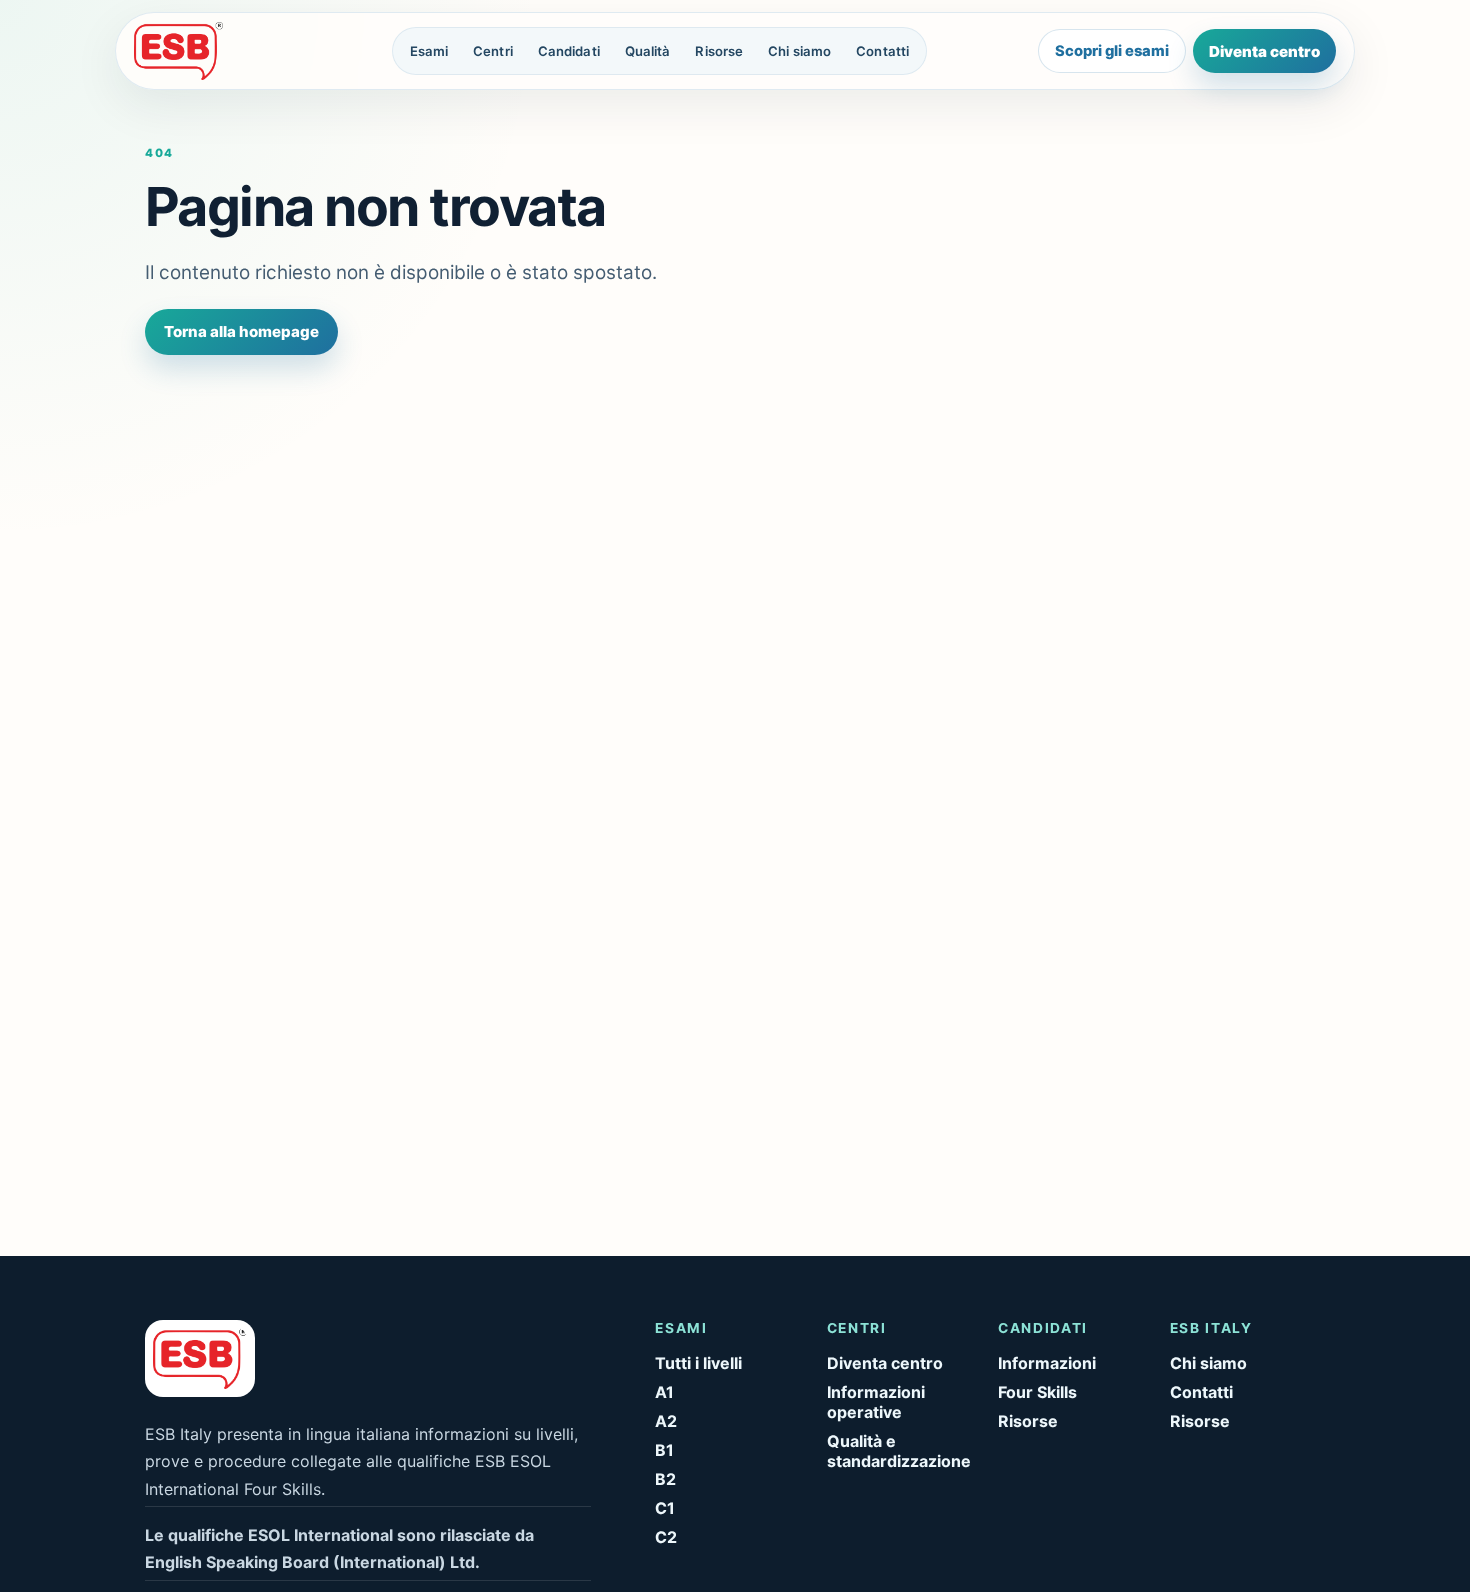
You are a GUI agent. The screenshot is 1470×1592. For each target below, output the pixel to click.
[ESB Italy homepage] (207, 51)
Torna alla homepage (241, 331)
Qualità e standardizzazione (899, 1451)
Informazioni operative (876, 1402)
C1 (665, 1508)
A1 (664, 1392)
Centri (493, 51)
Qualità (648, 51)
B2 (665, 1479)
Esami (429, 51)
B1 (664, 1450)
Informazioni (1047, 1363)
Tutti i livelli (698, 1363)
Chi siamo (799, 51)
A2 (666, 1421)
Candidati (569, 51)
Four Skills (1037, 1392)
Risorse (719, 51)
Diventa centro (1264, 51)
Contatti (882, 51)
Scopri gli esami (1112, 51)
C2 (666, 1537)
